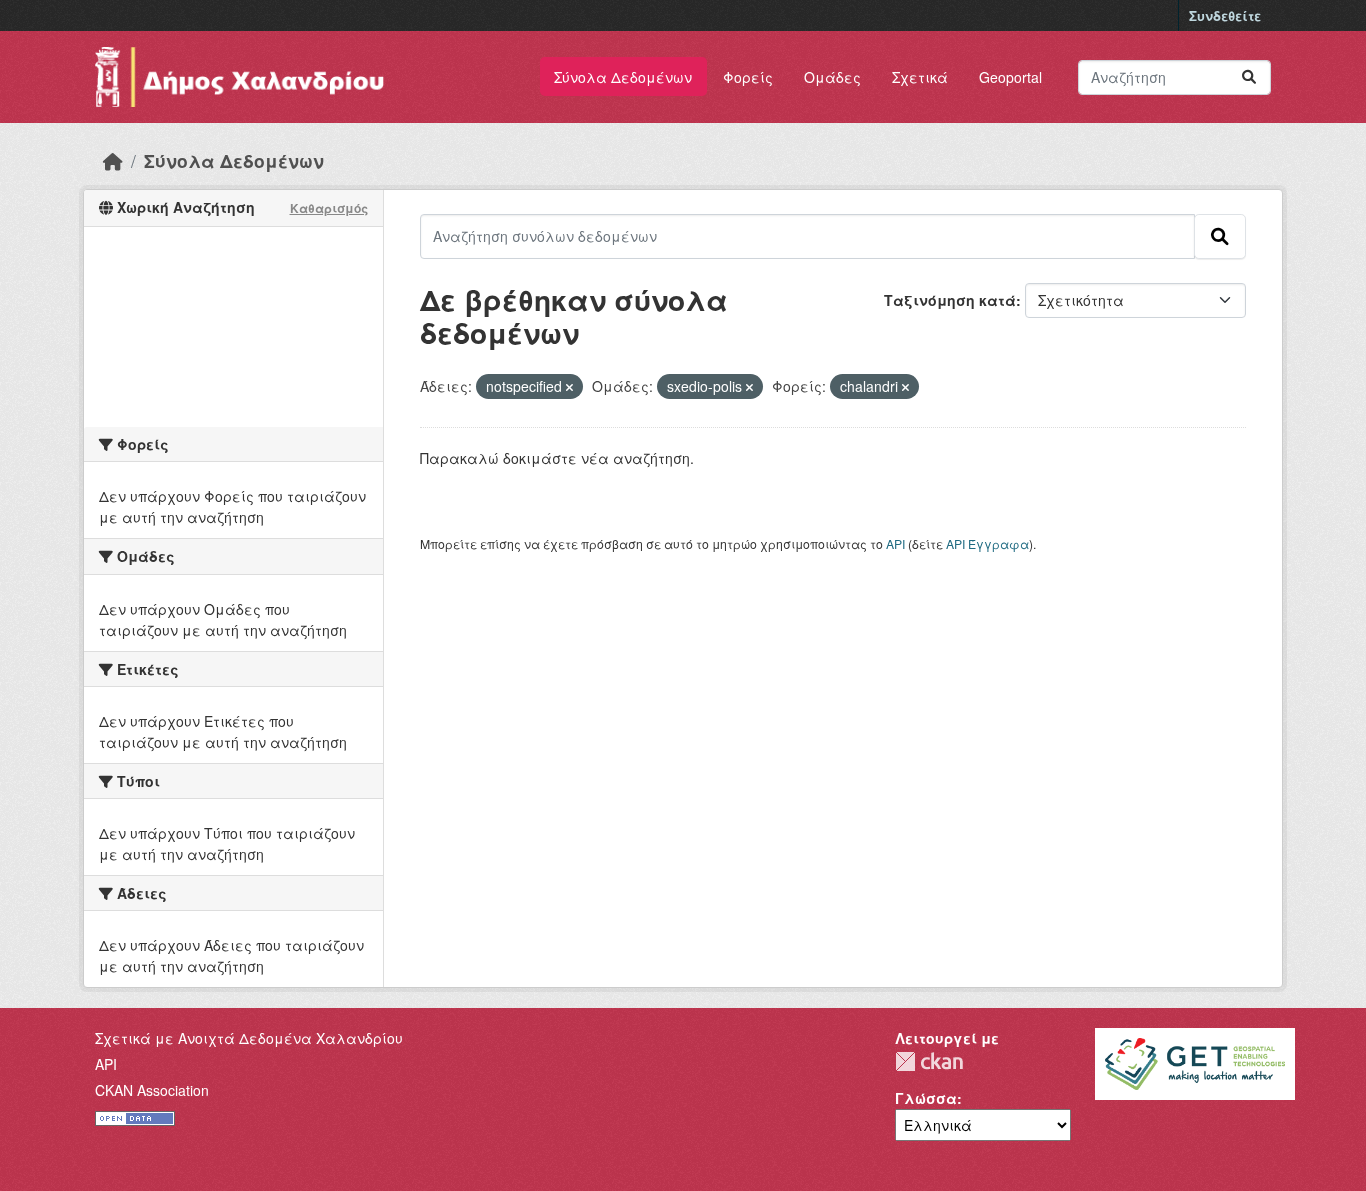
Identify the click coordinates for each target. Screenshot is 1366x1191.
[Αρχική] (113, 160)
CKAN (929, 1061)
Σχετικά (920, 77)
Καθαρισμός (329, 208)
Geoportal (1010, 77)
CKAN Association (152, 1090)
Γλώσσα (926, 1098)
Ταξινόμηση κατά (950, 300)
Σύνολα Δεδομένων (623, 77)
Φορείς (748, 77)
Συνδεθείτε (1225, 15)
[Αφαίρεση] (569, 387)
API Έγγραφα (987, 543)
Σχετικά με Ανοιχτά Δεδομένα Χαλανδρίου (249, 1038)
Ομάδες (832, 77)
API (895, 543)
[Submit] (1249, 77)
